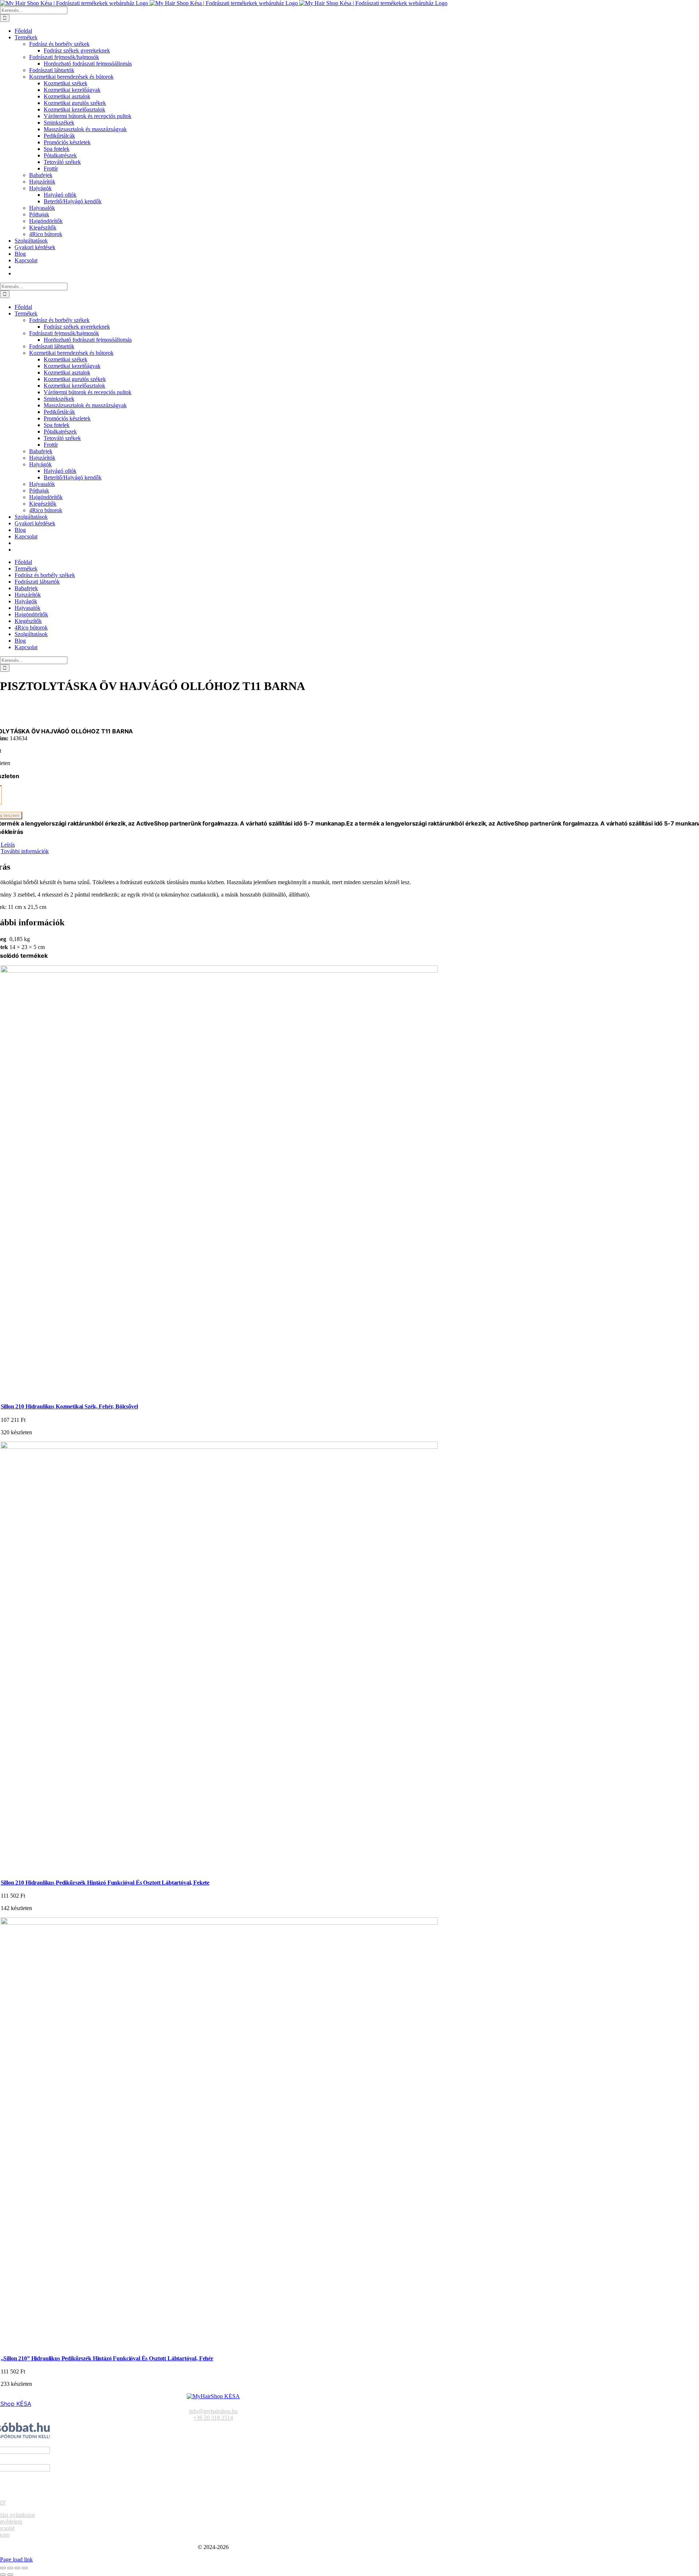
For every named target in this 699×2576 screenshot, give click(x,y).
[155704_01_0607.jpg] (219, 971)
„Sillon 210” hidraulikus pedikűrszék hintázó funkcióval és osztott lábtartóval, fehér (107, 2358)
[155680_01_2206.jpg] (219, 1447)
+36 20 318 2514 (213, 2418)
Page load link (16, 2559)
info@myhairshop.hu (213, 2411)
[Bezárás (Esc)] (25, 2568)
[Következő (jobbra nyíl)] (10, 2575)
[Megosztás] (17, 2568)
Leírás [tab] (8, 845)
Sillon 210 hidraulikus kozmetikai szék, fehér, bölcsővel (69, 1406)
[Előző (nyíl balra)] (3, 2575)
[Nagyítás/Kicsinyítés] (3, 2568)
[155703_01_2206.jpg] (219, 1923)
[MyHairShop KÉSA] (213, 2396)
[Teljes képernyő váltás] (10, 2568)
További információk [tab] (25, 851)
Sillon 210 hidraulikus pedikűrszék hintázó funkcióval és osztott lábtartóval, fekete (105, 1883)
